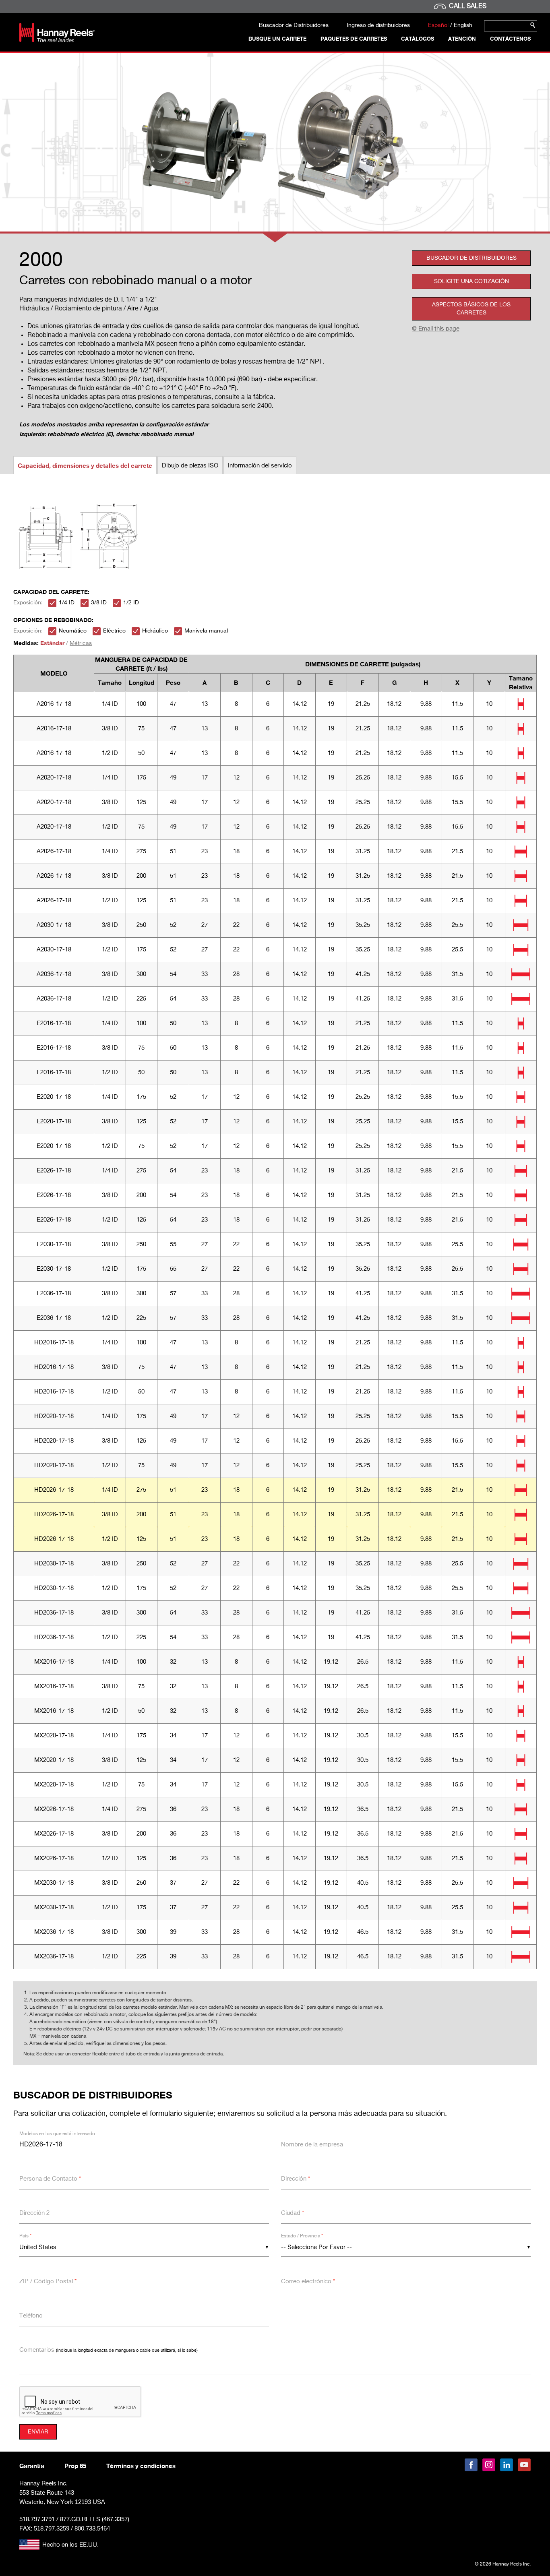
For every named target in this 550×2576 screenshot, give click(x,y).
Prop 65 (75, 2466)
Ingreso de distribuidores (378, 25)
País (25, 2236)
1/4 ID (67, 603)
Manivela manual (206, 631)
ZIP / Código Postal (48, 2281)
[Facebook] (471, 2465)
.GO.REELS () (95, 2519)
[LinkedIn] (507, 2465)
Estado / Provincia (302, 2236)
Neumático (73, 631)
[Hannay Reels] (57, 40)
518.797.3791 (37, 2519)
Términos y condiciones (141, 2466)
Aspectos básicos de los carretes (471, 309)
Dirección (296, 2179)
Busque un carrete (277, 39)
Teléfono (31, 2316)
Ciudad (293, 2213)
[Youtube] (524, 2465)
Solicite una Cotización (471, 281)
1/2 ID (131, 603)
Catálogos (418, 39)
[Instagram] (489, 2465)
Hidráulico (155, 631)
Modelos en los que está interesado (57, 2134)
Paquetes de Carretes (354, 39)
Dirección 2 (34, 2213)
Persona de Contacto (50, 2179)
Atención (462, 39)
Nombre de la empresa (312, 2145)
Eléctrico (114, 631)
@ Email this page (436, 329)
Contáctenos (510, 39)
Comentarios (109, 2350)
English (463, 25)
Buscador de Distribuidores (294, 25)
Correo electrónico (308, 2281)
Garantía (32, 2466)
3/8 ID (99, 603)
